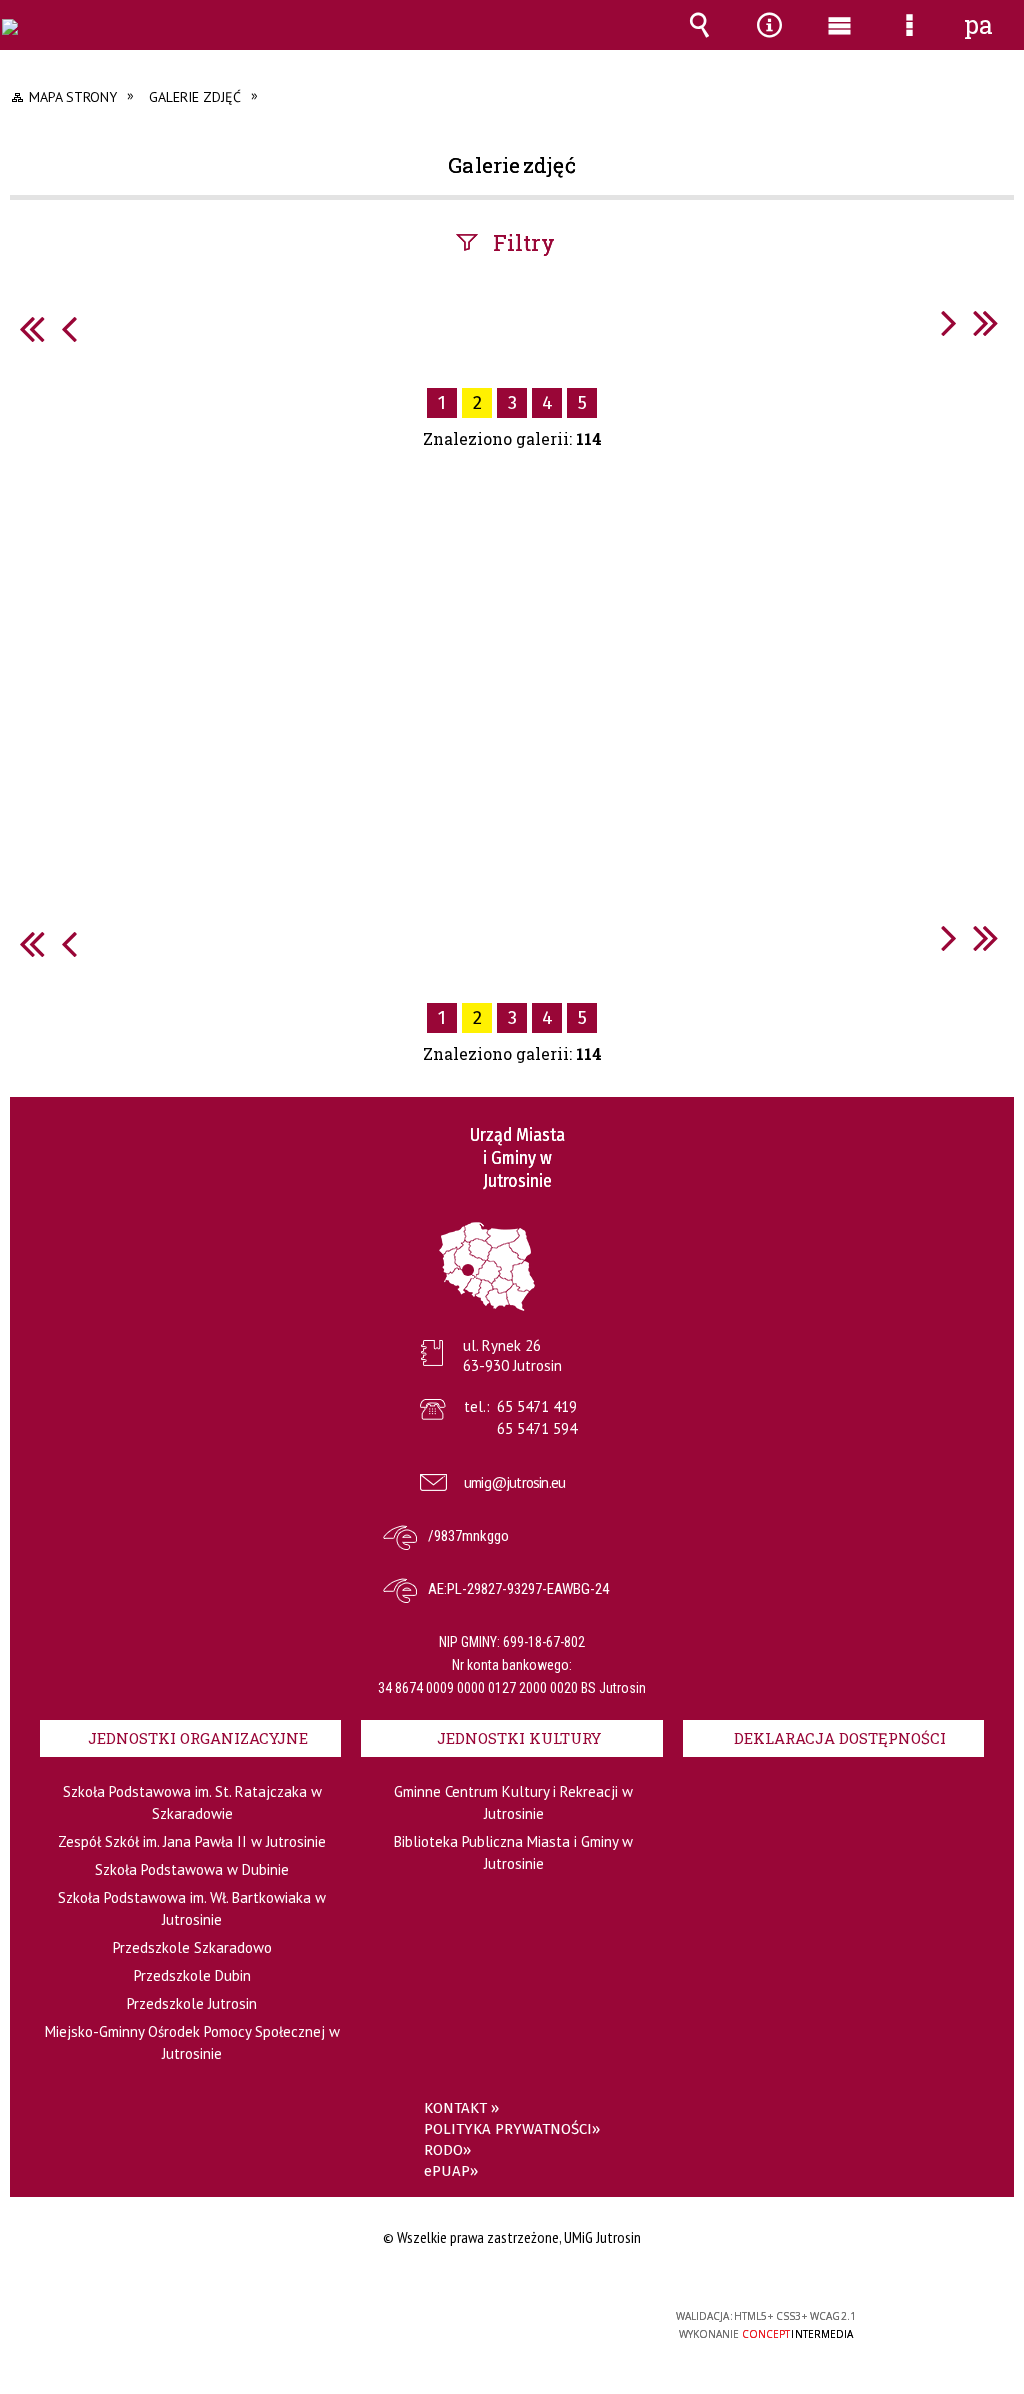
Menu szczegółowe (909, 39)
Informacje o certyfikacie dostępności (257, 2329)
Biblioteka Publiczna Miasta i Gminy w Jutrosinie (513, 1852)
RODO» (447, 2150)
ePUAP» (451, 2171)
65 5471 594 (537, 1428)
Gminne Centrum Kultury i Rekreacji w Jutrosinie (513, 1802)
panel (979, 25)
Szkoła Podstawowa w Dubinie (192, 1869)
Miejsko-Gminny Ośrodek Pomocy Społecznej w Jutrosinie (192, 2042)
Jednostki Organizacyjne (198, 1738)
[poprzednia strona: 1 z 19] (69, 328)
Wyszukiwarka (699, 39)
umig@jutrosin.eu (514, 1482)
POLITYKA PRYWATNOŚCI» (512, 2129)
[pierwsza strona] (32, 328)
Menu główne (839, 39)
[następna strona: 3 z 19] (949, 322)
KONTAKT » (461, 2108)
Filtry (524, 242)
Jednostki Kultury (519, 1738)
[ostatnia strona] (986, 322)
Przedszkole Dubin (192, 1975)
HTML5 (480, 2324)
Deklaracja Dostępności (840, 1738)
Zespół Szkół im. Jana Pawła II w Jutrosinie (192, 1841)
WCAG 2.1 (572, 2322)
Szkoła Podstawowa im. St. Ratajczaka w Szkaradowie (192, 1802)
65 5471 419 (537, 1406)
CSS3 (510, 2324)
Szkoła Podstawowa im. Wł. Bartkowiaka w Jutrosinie (192, 1908)
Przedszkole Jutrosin (192, 2003)
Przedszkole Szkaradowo (192, 1947)
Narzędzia (769, 39)
